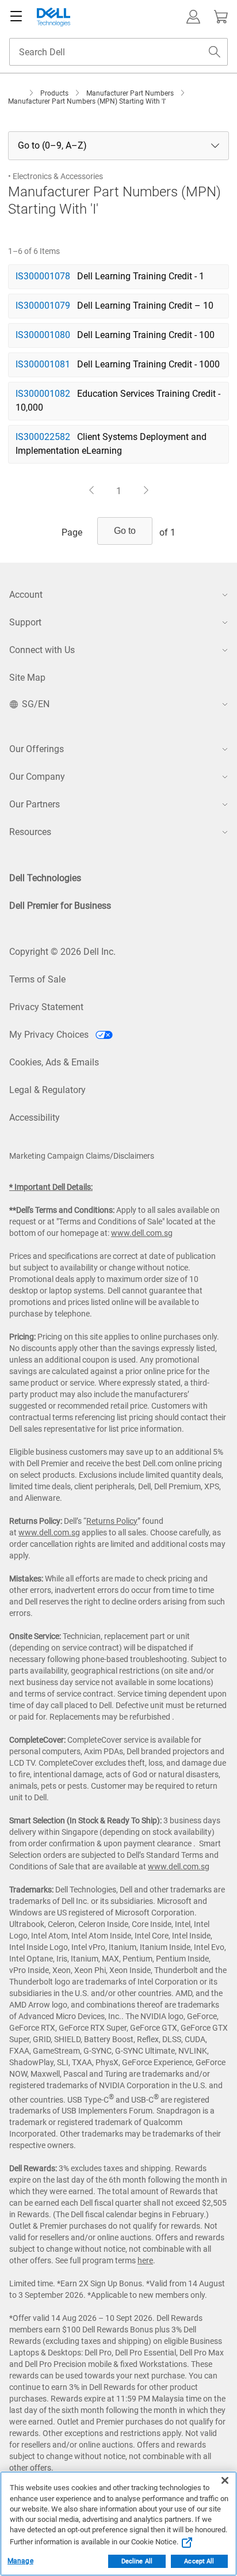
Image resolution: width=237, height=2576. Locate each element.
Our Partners (35, 804)
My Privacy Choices (50, 1035)
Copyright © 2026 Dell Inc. (62, 952)
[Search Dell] (215, 52)
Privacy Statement (46, 1007)
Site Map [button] (27, 678)
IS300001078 (43, 276)
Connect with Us (42, 650)
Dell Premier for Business (60, 906)
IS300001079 (43, 306)
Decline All (137, 2561)
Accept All (199, 2561)
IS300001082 (43, 394)
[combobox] (118, 52)
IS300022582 (43, 437)
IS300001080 (43, 335)
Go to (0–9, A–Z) (52, 146)
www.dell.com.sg (142, 1233)
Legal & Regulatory (47, 1090)
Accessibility (35, 1118)
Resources (30, 832)
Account (26, 595)
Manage (20, 2561)
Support (25, 622)
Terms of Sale (37, 979)
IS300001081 (43, 364)
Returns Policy (112, 1521)
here (145, 2260)
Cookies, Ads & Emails (54, 1062)
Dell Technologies (45, 878)
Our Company (37, 777)
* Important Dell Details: (51, 1187)
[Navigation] (16, 17)
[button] (193, 17)
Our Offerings (37, 749)
